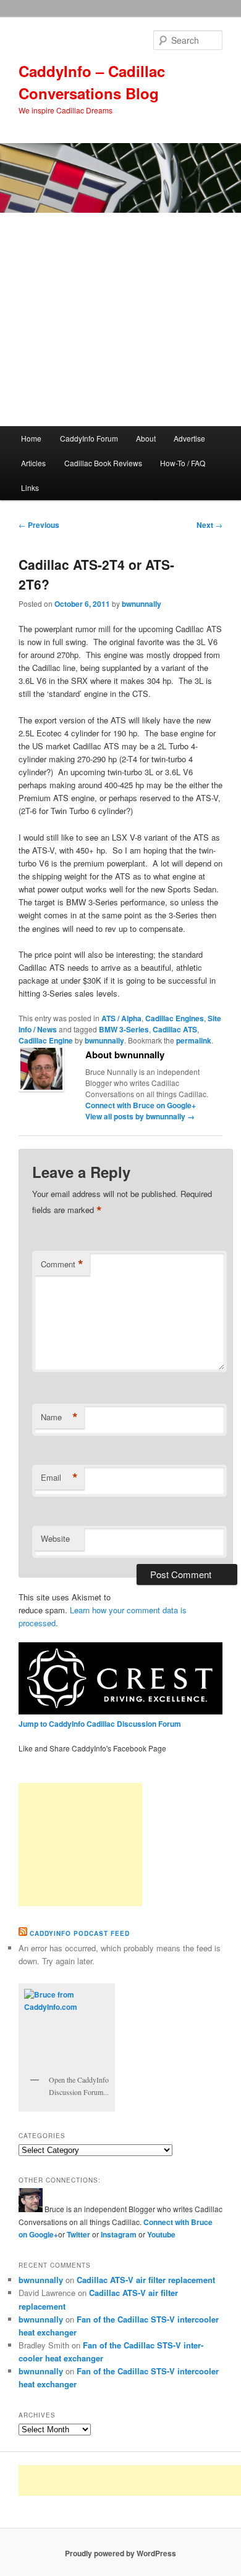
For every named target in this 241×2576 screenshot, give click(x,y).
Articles (33, 463)
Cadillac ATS (175, 1029)
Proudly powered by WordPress (120, 2553)
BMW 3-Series (124, 1029)
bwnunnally (142, 604)
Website (55, 1538)
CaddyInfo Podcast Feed (80, 1933)
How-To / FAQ (183, 463)
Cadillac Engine (46, 1040)
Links (30, 488)
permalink (194, 1040)
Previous (39, 525)
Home (31, 438)
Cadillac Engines (175, 1018)
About (146, 438)
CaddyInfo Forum (89, 438)
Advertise (189, 438)
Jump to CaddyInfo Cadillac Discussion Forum (100, 1724)
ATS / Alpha (121, 1018)
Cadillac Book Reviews (103, 463)
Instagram (120, 2234)
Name (59, 1417)
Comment (62, 1264)
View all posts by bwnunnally (140, 1116)
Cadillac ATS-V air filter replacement (146, 2280)
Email (59, 1478)
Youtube (161, 2234)
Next (209, 525)
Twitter (78, 2234)
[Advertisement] (120, 319)
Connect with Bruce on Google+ (141, 1105)
